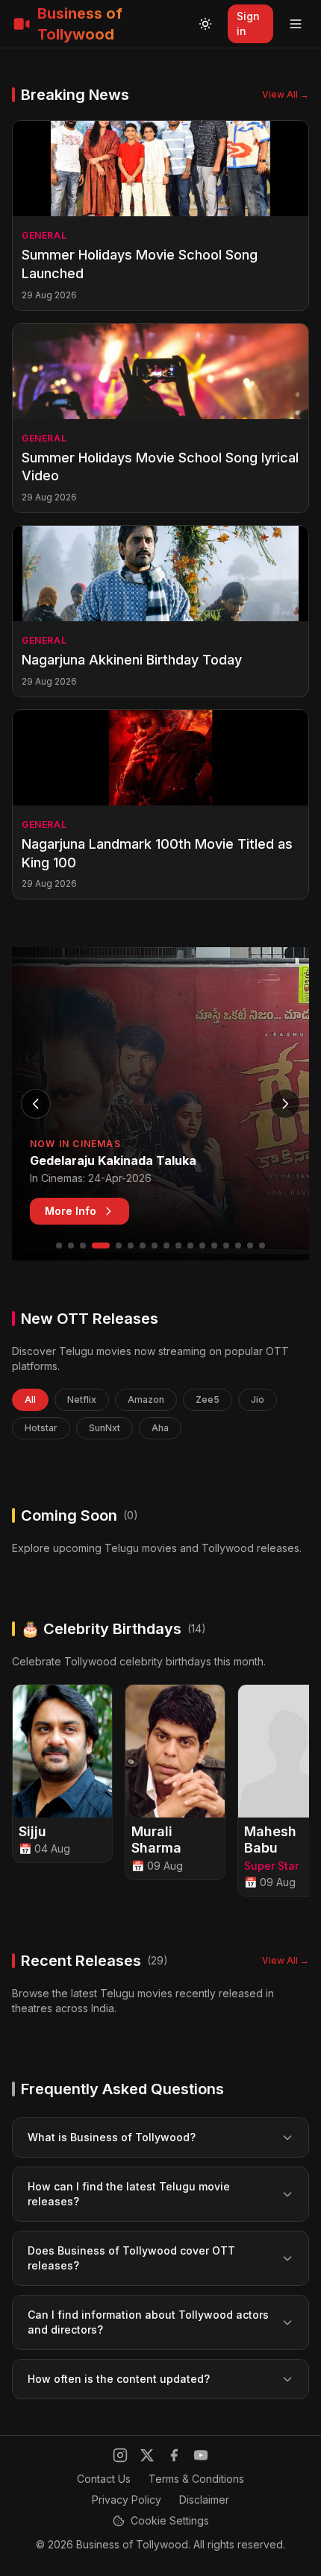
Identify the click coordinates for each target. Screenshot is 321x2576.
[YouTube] (201, 2455)
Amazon (146, 1399)
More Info (71, 1211)
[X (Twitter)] (147, 2455)
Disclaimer (204, 2500)
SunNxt (105, 1428)
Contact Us (104, 2479)
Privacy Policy (127, 2500)
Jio (258, 1399)
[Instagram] (120, 2455)
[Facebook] (174, 2455)
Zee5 (208, 1399)
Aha (160, 1428)
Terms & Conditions (196, 2479)
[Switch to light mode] (205, 24)
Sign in (248, 23)
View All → (286, 94)
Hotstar (41, 1428)
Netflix (82, 1399)
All (30, 1399)
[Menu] (296, 24)
